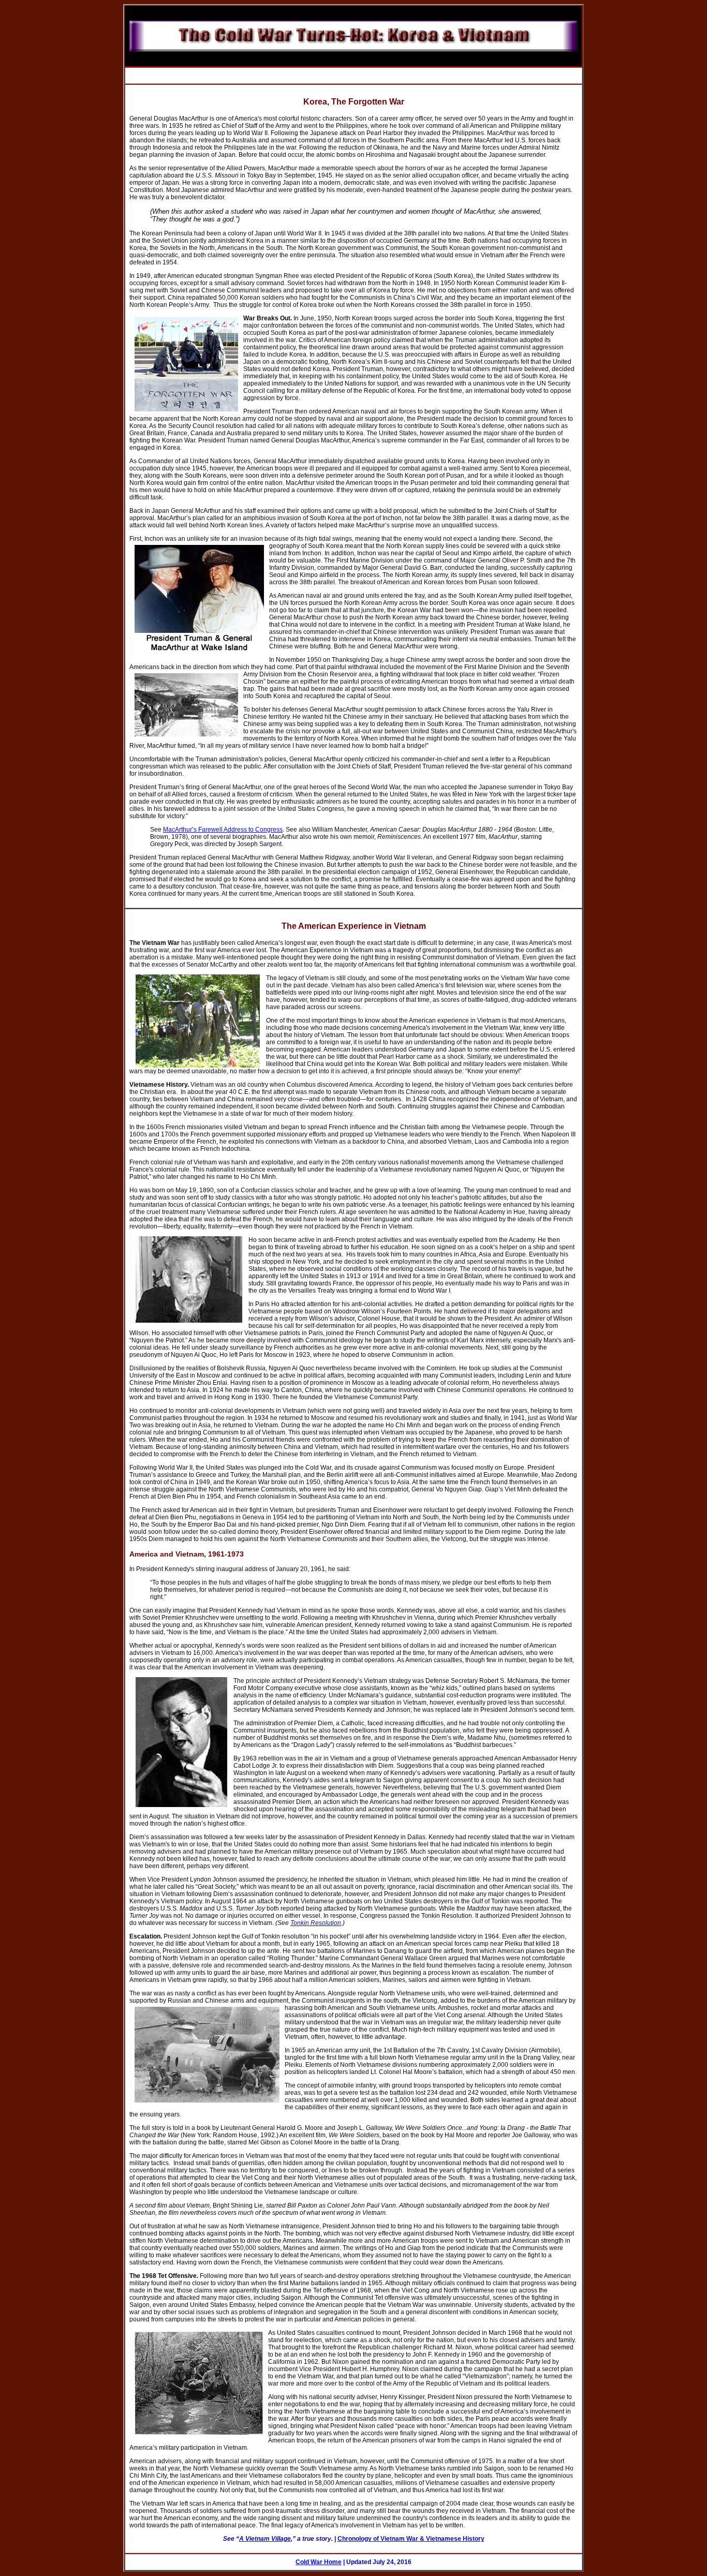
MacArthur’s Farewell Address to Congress (223, 830)
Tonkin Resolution (316, 1923)
